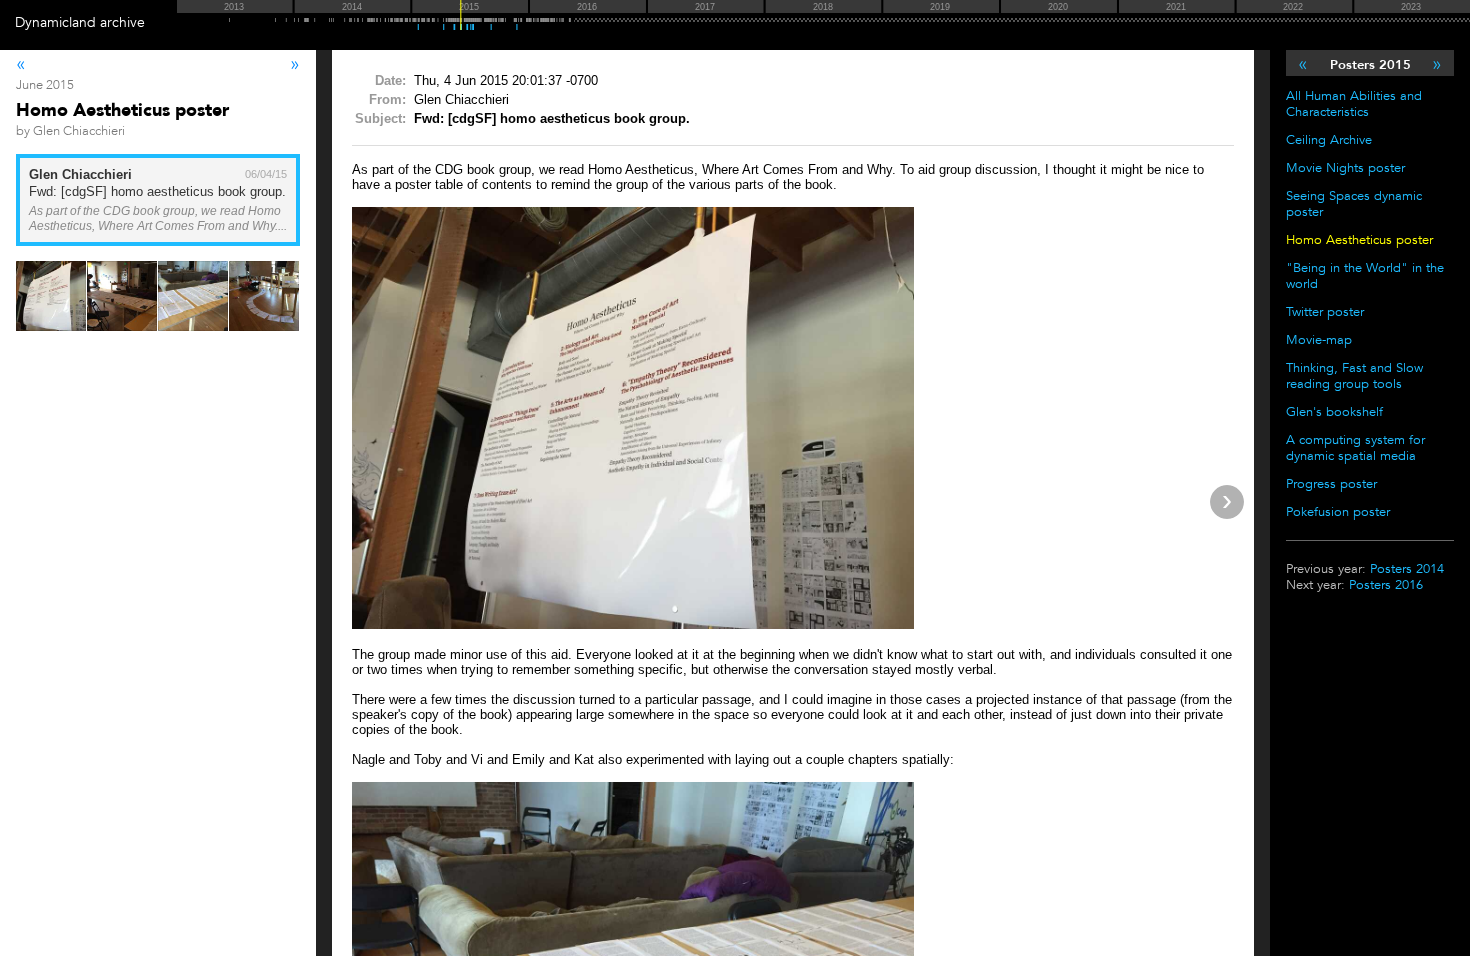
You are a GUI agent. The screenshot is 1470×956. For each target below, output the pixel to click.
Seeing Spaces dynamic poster (1354, 204)
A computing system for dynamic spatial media (1355, 448)
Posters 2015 (1370, 65)
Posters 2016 (1386, 585)
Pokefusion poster (1338, 512)
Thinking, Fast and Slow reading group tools (1354, 376)
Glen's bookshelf (1334, 412)
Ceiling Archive (1329, 140)
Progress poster (1331, 484)
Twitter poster (1325, 312)
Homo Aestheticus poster (1359, 240)
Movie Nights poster (1345, 168)
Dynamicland (55, 22)
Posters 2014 (1407, 569)
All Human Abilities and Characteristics (1354, 104)
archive (122, 22)
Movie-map (1319, 340)
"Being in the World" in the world (1365, 276)
